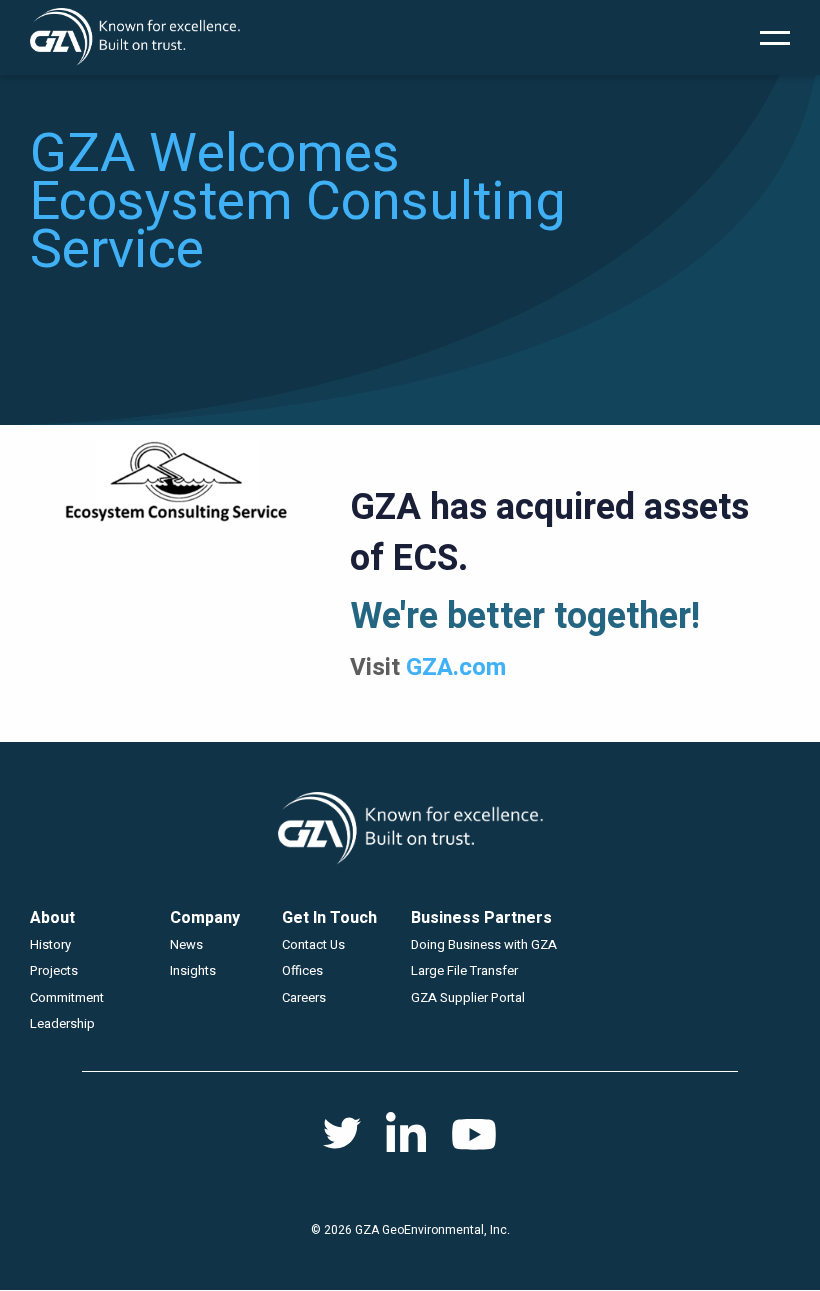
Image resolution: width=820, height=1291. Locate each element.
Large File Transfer (464, 970)
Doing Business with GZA (484, 944)
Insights (193, 970)
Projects (54, 970)
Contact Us (313, 944)
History (50, 944)
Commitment (67, 997)
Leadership (62, 1023)
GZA (135, 37)
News (186, 944)
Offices (302, 970)
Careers (304, 997)
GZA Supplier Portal (468, 997)
